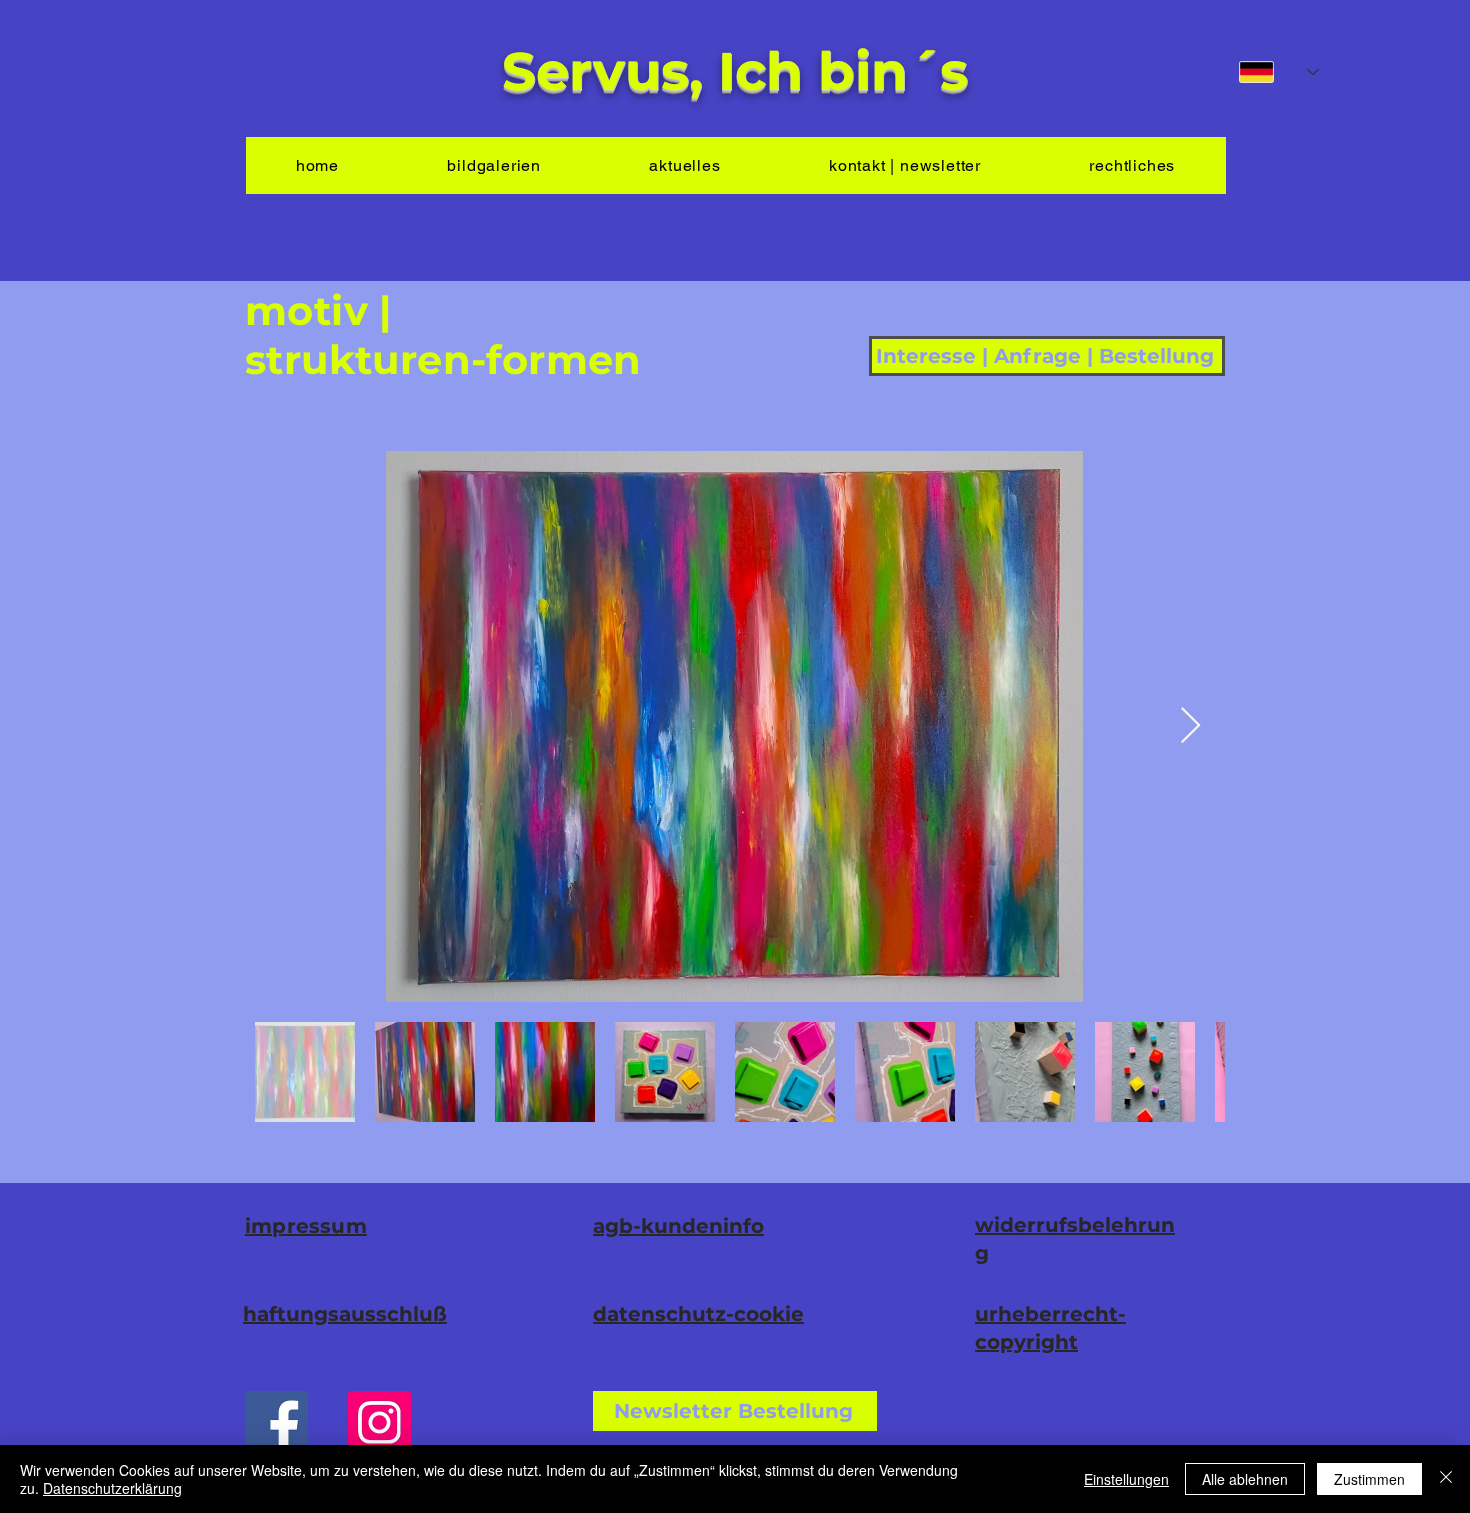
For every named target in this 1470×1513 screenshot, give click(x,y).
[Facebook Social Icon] (276, 1422)
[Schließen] (1446, 1479)
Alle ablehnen (1245, 1479)
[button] (735, 1411)
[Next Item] (1190, 726)
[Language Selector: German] (1279, 72)
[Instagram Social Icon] (379, 1422)
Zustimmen (1369, 1479)
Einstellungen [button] (1126, 1479)
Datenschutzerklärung (112, 1488)
